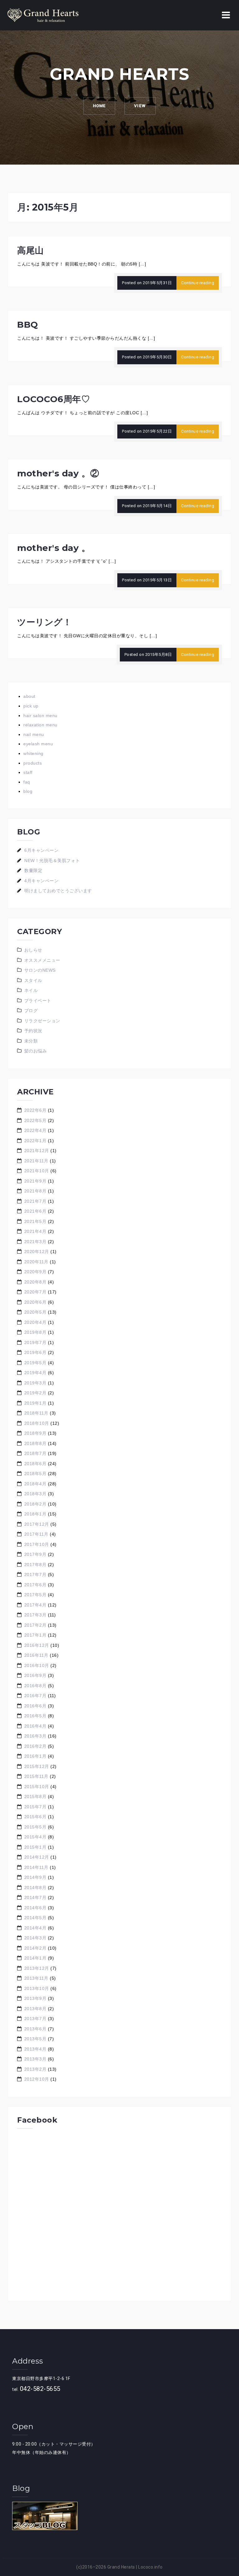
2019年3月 (35, 1383)
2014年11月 (36, 1867)
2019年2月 (35, 1393)
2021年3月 (35, 1242)
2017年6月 (35, 1585)
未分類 (31, 1041)
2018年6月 (35, 1464)
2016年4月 (35, 1726)
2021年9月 (35, 1181)
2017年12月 (37, 1524)
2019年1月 (35, 1403)
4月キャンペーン (41, 881)
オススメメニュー (42, 960)
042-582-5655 (40, 2389)
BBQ (28, 325)
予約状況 (33, 1031)
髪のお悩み (36, 1051)
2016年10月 (37, 1665)
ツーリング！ (44, 622)
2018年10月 (37, 1423)
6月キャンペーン (41, 850)
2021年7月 (35, 1201)
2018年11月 (36, 1413)
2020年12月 (37, 1252)
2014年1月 (35, 1958)
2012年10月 (37, 2079)
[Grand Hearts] (43, 15)
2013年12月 (37, 1968)
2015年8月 (35, 1797)
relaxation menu (40, 725)
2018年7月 (35, 1453)
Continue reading (198, 283)
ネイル (31, 990)
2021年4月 (35, 1231)
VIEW (140, 106)
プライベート (38, 1001)
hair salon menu (40, 716)
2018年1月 (35, 1514)
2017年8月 (35, 1565)
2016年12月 (37, 1645)
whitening (33, 753)
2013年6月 (35, 2029)
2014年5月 (35, 1918)
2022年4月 (35, 1130)
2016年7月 (35, 1696)
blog (28, 791)
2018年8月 (35, 1443)
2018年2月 (35, 1504)
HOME (99, 106)
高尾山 (30, 250)
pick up (31, 706)
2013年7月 (35, 2019)
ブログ (31, 1011)
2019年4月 (35, 1373)
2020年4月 (35, 1322)
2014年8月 (35, 1888)
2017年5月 (35, 1595)
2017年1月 (35, 1635)
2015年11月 (36, 1776)
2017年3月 (35, 1615)
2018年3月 (35, 1494)
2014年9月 (35, 1877)
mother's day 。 (54, 548)
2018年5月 (35, 1474)
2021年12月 (37, 1151)
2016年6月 (35, 1706)
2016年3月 (35, 1736)
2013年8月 (35, 2009)
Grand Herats (121, 2567)
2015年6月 (35, 1817)
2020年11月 (36, 1262)
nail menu (34, 734)
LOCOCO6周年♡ (54, 399)
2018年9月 (35, 1433)
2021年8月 (35, 1191)
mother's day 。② (58, 473)
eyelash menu (38, 744)
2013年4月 (35, 2049)
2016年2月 (35, 1746)
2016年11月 (36, 1655)
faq (27, 782)
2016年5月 (35, 1716)
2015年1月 (35, 1847)
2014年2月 (35, 1948)
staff (28, 772)
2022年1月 (35, 1141)
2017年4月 (35, 1605)
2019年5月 (35, 1363)
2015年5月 (35, 1827)
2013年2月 (35, 2069)
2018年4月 (35, 1484)
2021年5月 (35, 1221)
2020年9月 (35, 1272)
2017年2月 (35, 1625)
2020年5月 (35, 1312)
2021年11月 (36, 1161)
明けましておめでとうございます (58, 891)
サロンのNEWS (40, 970)
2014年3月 (35, 1938)
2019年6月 (35, 1352)
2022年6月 (35, 1110)
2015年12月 (37, 1766)
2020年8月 (35, 1282)
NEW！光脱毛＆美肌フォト (52, 861)
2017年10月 (37, 1544)
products (33, 763)
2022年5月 (35, 1120)
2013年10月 (37, 1988)
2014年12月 (37, 1857)
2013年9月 (35, 1998)
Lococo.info (150, 2567)
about (29, 696)
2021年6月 (35, 1211)
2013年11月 (36, 1978)
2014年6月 (35, 1908)
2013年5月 (35, 2039)
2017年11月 (36, 1534)
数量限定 (33, 870)
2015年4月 (35, 1837)
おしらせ (33, 950)
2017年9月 (35, 1554)
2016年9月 (35, 1675)
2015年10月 (37, 1787)
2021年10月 (37, 1171)
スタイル (33, 980)
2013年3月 (35, 2059)
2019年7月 (35, 1343)
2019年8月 (35, 1332)
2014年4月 (35, 1928)
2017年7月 (35, 1574)
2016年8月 (35, 1686)
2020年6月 (35, 1302)
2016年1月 (35, 1756)
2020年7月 (35, 1292)
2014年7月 (35, 1897)
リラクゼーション (42, 1021)
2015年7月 (35, 1807)
